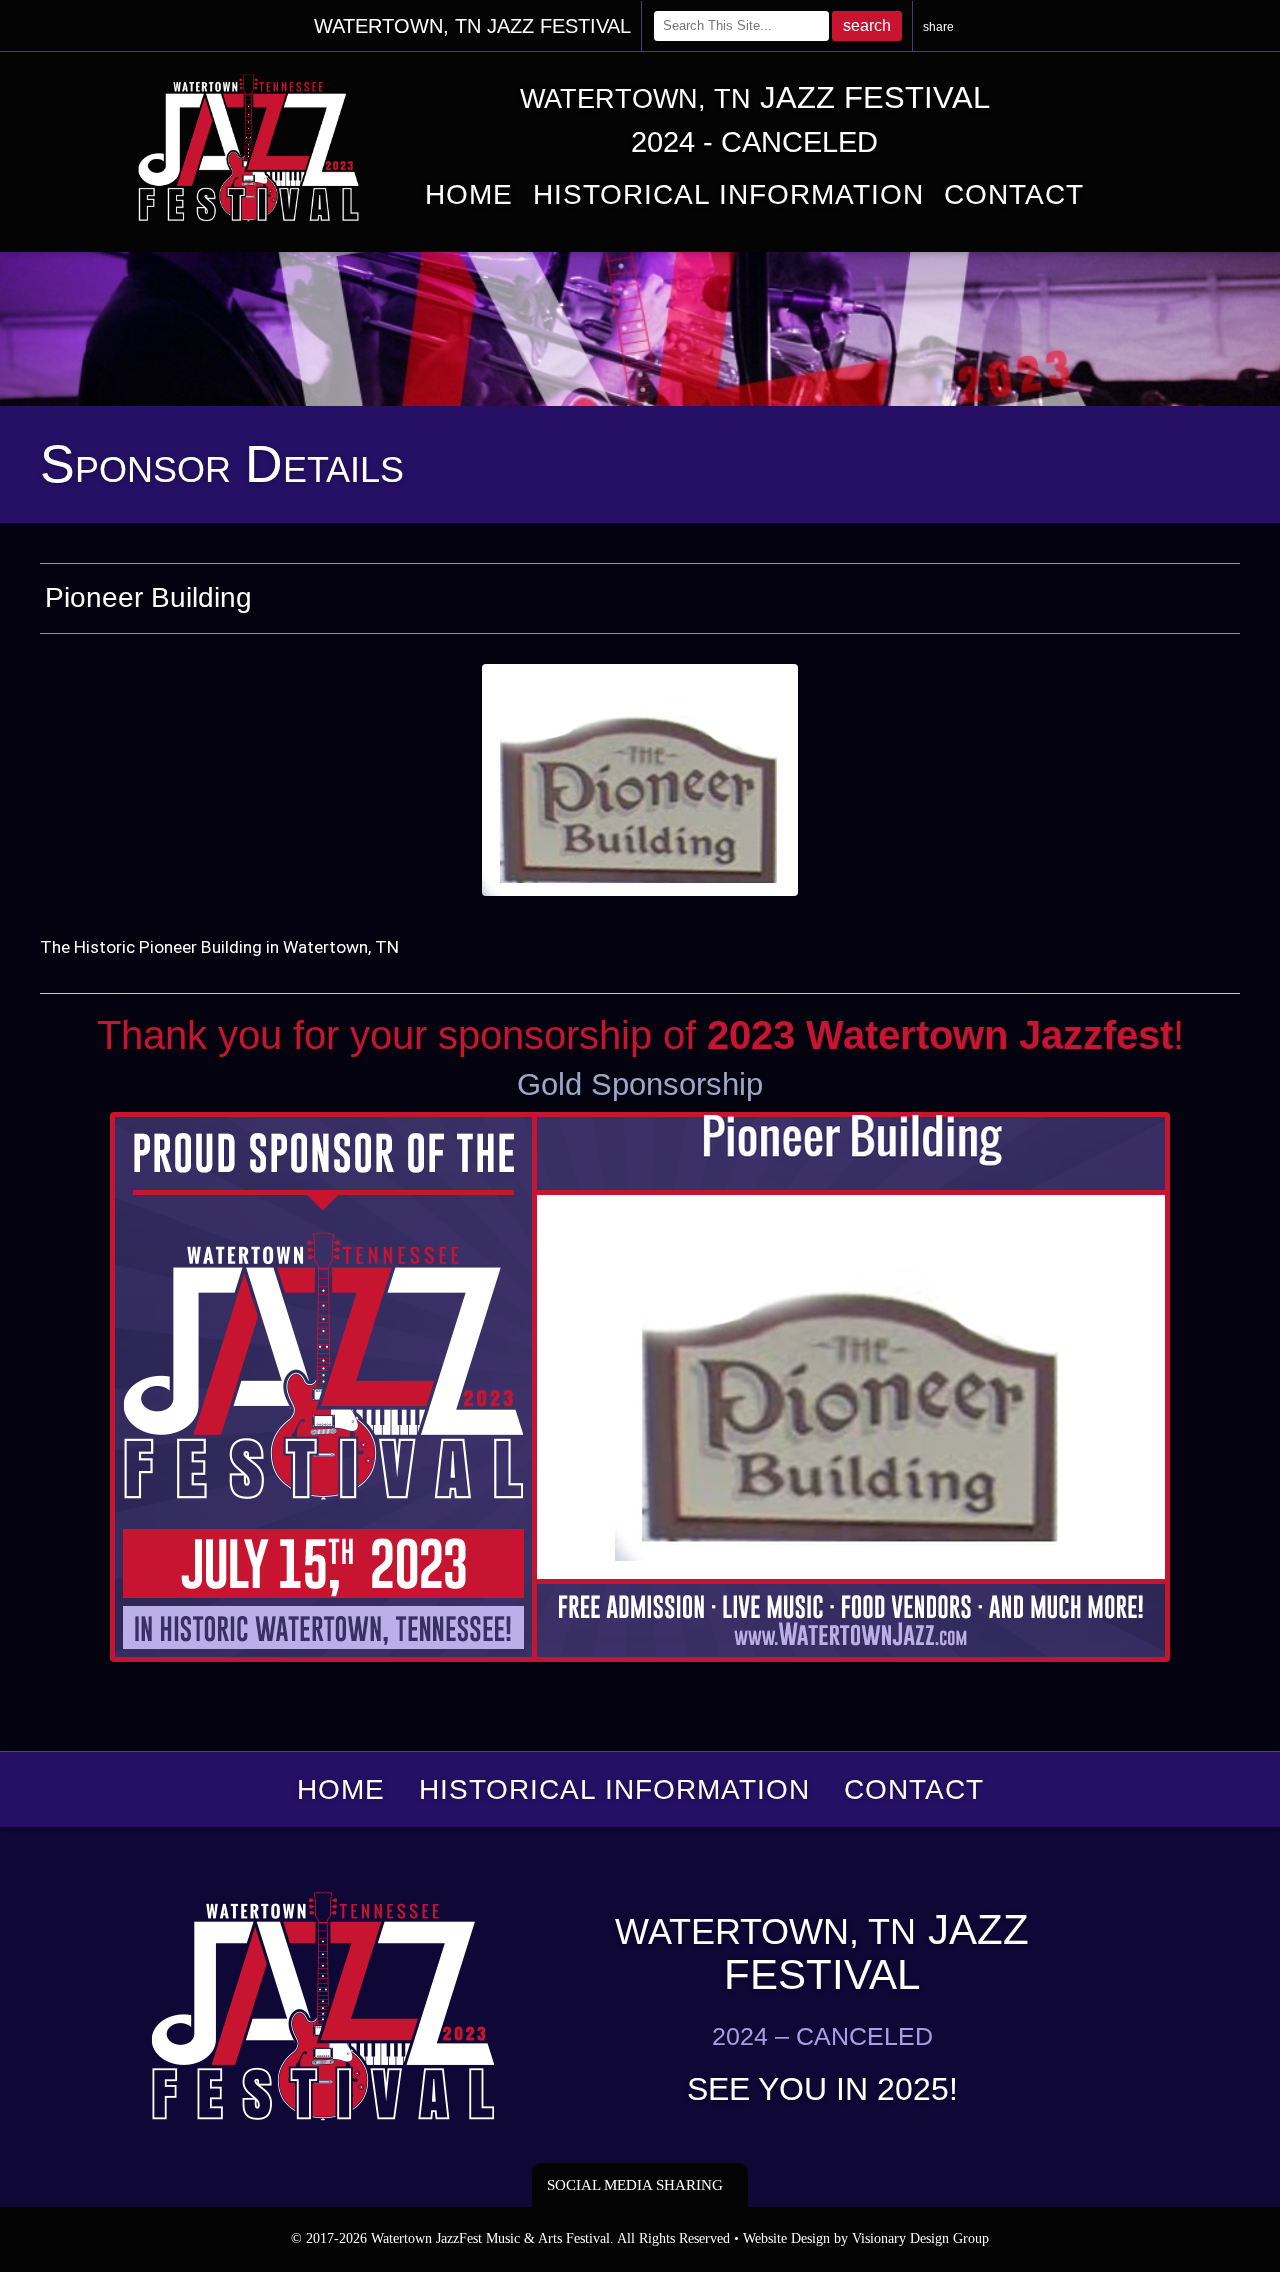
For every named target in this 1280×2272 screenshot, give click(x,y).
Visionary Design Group (920, 2238)
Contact (1014, 194)
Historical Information (728, 194)
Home (469, 194)
